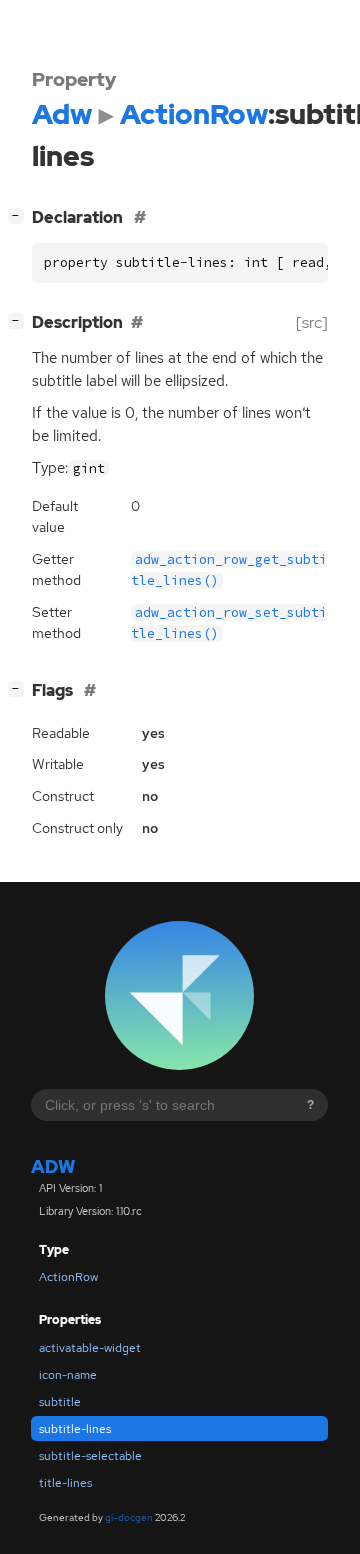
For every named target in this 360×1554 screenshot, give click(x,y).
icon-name (68, 1375)
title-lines (65, 1483)
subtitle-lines (75, 1429)
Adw (53, 1166)
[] (20, 215)
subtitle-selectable (90, 1456)
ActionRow (68, 1277)
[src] (312, 322)
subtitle (60, 1402)
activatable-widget (90, 1348)
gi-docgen (129, 1517)
